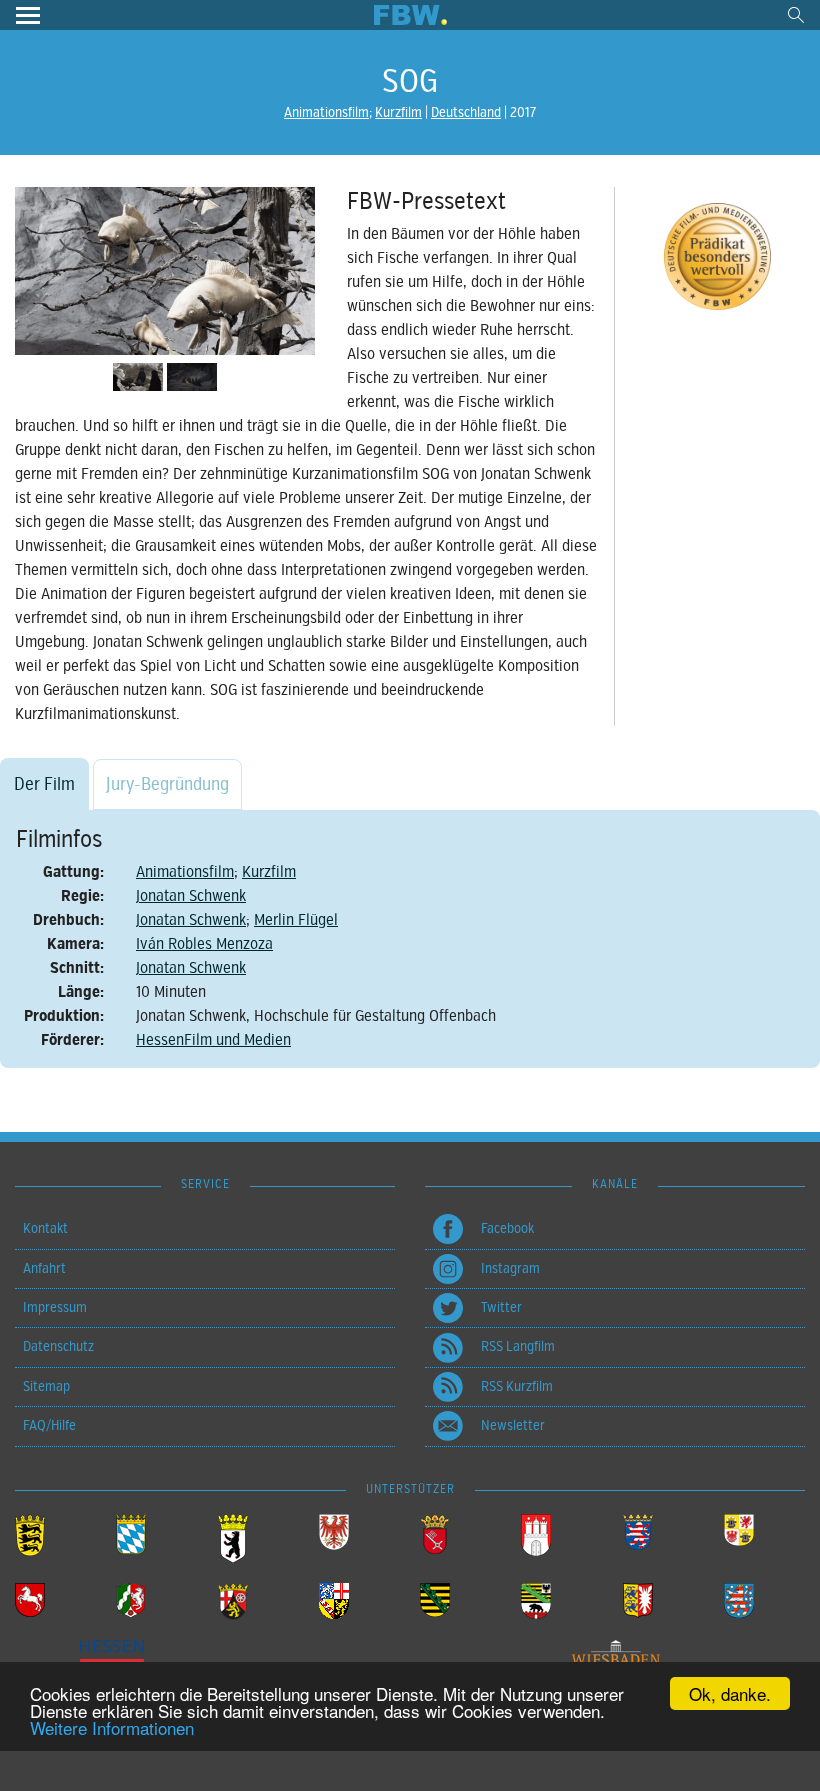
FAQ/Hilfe (49, 1425)
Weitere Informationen (112, 1727)
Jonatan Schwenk (191, 896)
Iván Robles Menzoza (204, 944)
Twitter (501, 1307)
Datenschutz (58, 1346)
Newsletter (513, 1425)
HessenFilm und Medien (213, 1040)
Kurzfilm (398, 112)
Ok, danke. (730, 1693)
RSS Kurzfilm (517, 1386)
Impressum (55, 1307)
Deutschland (466, 112)
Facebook (507, 1228)
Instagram (510, 1268)
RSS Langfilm (518, 1346)
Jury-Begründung (167, 784)
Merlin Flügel (296, 920)
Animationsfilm (326, 112)
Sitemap (46, 1386)
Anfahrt (44, 1268)
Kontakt (45, 1228)
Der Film (44, 784)
